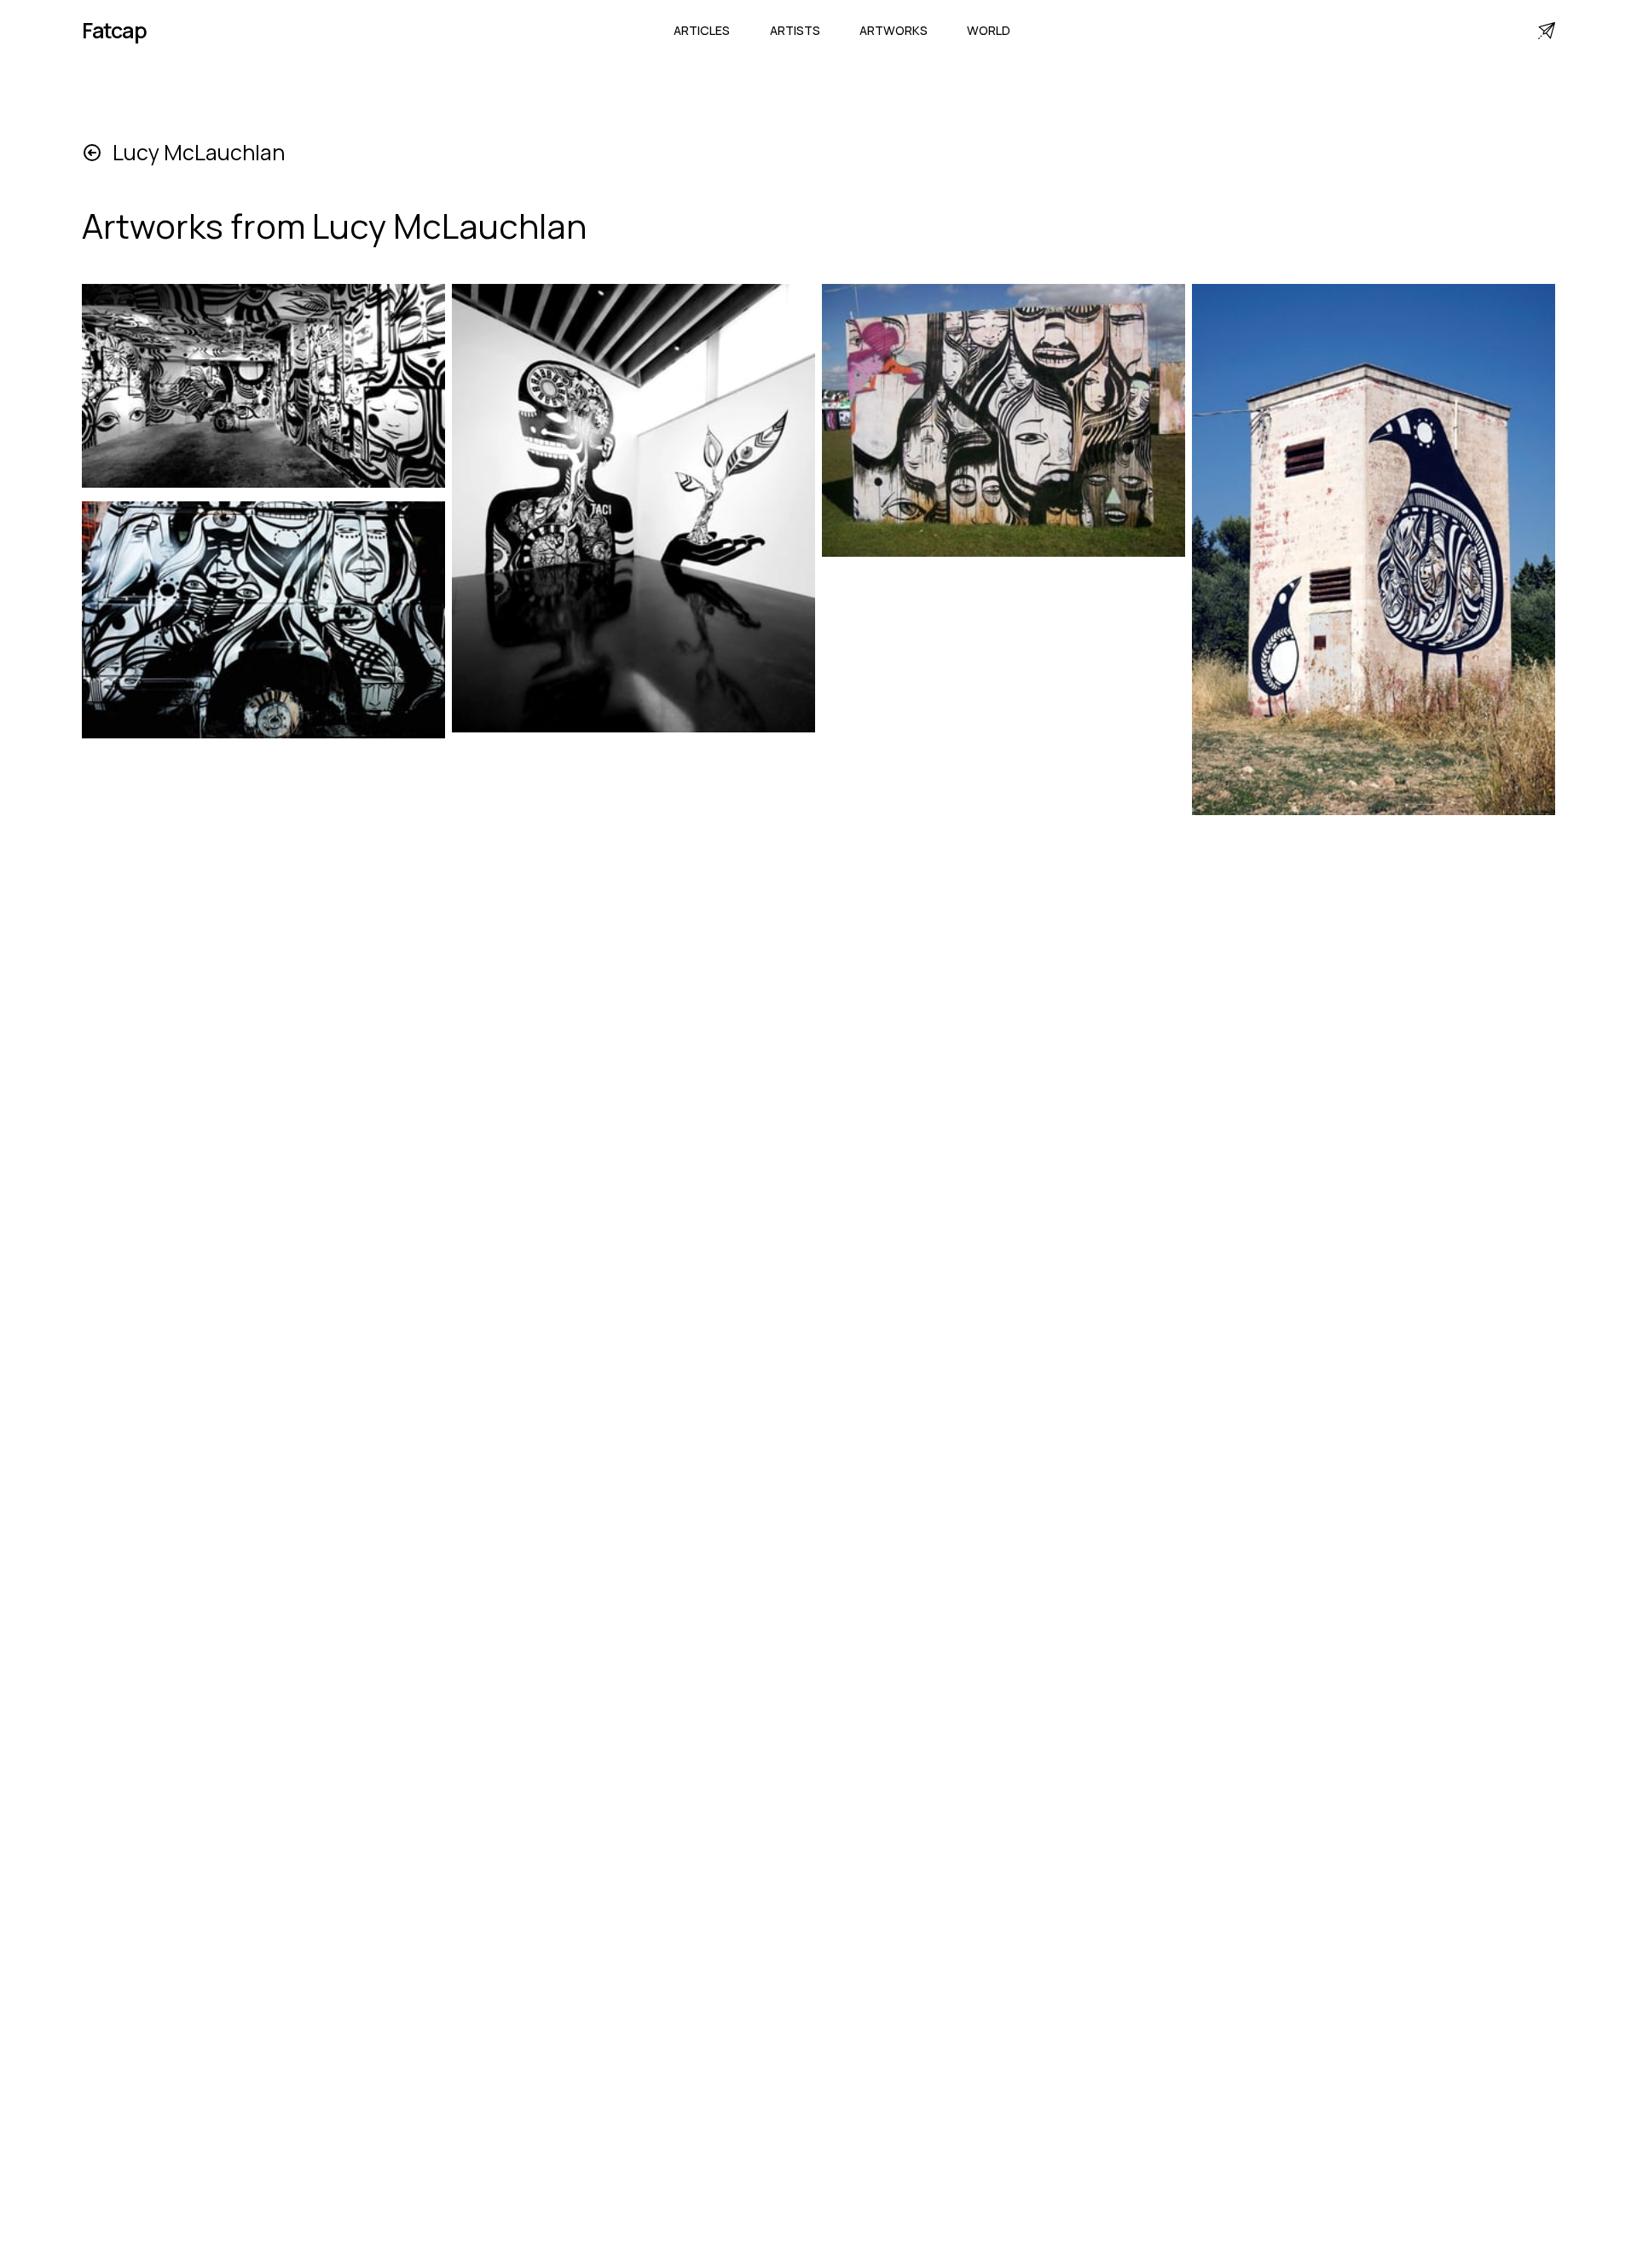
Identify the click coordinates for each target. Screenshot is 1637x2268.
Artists (795, 30)
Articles (702, 30)
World (989, 30)
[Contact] (1547, 31)
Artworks (894, 30)
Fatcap (114, 30)
